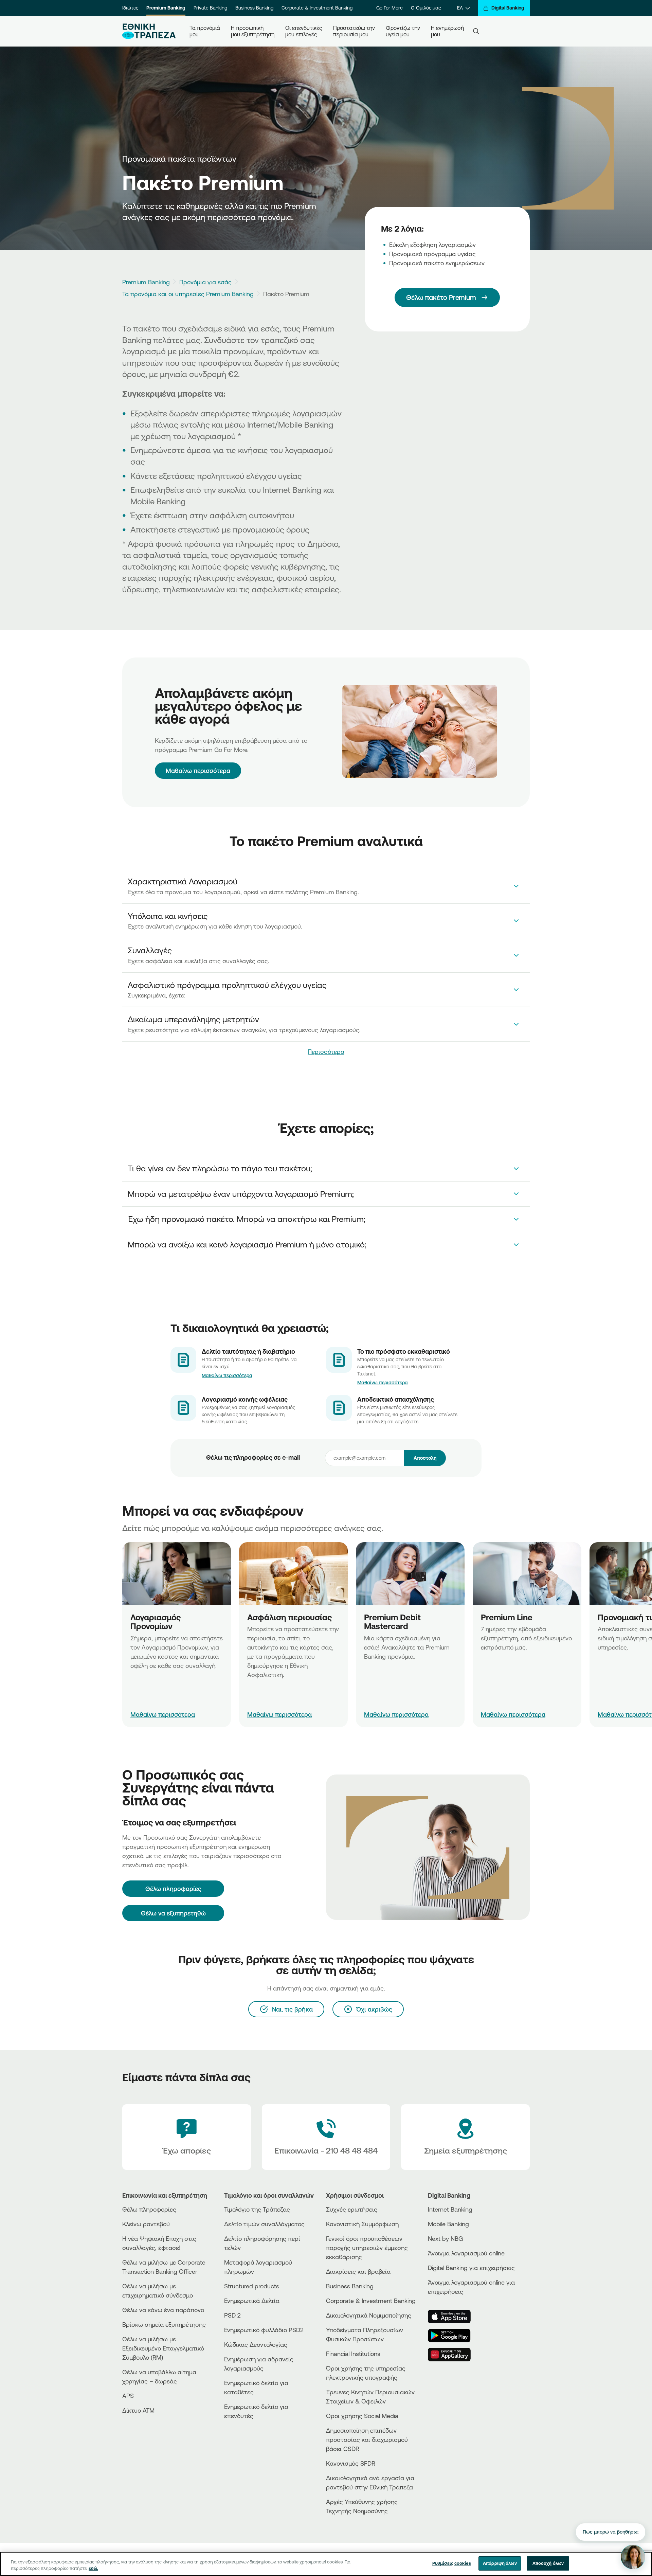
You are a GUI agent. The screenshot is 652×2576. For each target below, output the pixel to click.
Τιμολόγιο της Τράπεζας (257, 2209)
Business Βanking (350, 2286)
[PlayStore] (453, 2336)
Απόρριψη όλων (500, 2563)
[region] (326, 2564)
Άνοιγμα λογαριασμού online (466, 2253)
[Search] (476, 31)
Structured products (252, 2286)
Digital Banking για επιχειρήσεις (471, 2268)
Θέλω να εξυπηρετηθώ (173, 1913)
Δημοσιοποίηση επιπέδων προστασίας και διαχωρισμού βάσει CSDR (367, 2439)
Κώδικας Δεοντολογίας (256, 2344)
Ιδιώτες (130, 8)
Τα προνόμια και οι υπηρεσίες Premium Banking (188, 294)
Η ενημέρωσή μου (447, 31)
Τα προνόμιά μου (205, 31)
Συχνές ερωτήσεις (352, 2209)
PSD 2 (232, 2315)
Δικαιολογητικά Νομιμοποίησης (369, 2315)
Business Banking (254, 8)
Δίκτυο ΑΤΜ (138, 2410)
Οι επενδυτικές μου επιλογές (304, 31)
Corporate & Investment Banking (317, 8)
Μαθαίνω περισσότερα (198, 771)
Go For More (390, 8)
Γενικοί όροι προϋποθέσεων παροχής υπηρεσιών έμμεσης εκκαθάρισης (367, 2248)
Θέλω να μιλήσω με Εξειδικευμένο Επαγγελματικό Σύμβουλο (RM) (163, 2348)
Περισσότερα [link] (326, 1051)
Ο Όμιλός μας (426, 8)
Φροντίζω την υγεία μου (403, 31)
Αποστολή (425, 1458)
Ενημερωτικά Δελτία (252, 2301)
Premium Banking (166, 8)
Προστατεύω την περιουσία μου (354, 31)
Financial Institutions (353, 2354)
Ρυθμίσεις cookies (452, 2563)
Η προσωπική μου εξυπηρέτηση (253, 31)
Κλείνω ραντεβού (146, 2224)
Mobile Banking (448, 2224)
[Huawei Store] (453, 2355)
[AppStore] (453, 2317)
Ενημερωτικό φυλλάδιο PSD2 (264, 2330)
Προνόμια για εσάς (205, 282)
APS (128, 2396)
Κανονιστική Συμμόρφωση (362, 2224)
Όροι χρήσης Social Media (362, 2416)
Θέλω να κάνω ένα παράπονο (163, 2310)
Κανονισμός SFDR (351, 2463)
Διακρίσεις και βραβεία (358, 2271)
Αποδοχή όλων (548, 2563)
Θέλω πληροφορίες (149, 2209)
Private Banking (210, 8)
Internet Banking (450, 2209)
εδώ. (93, 2569)
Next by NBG (445, 2238)
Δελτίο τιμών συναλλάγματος (264, 2224)
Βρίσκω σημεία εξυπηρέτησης (164, 2324)
